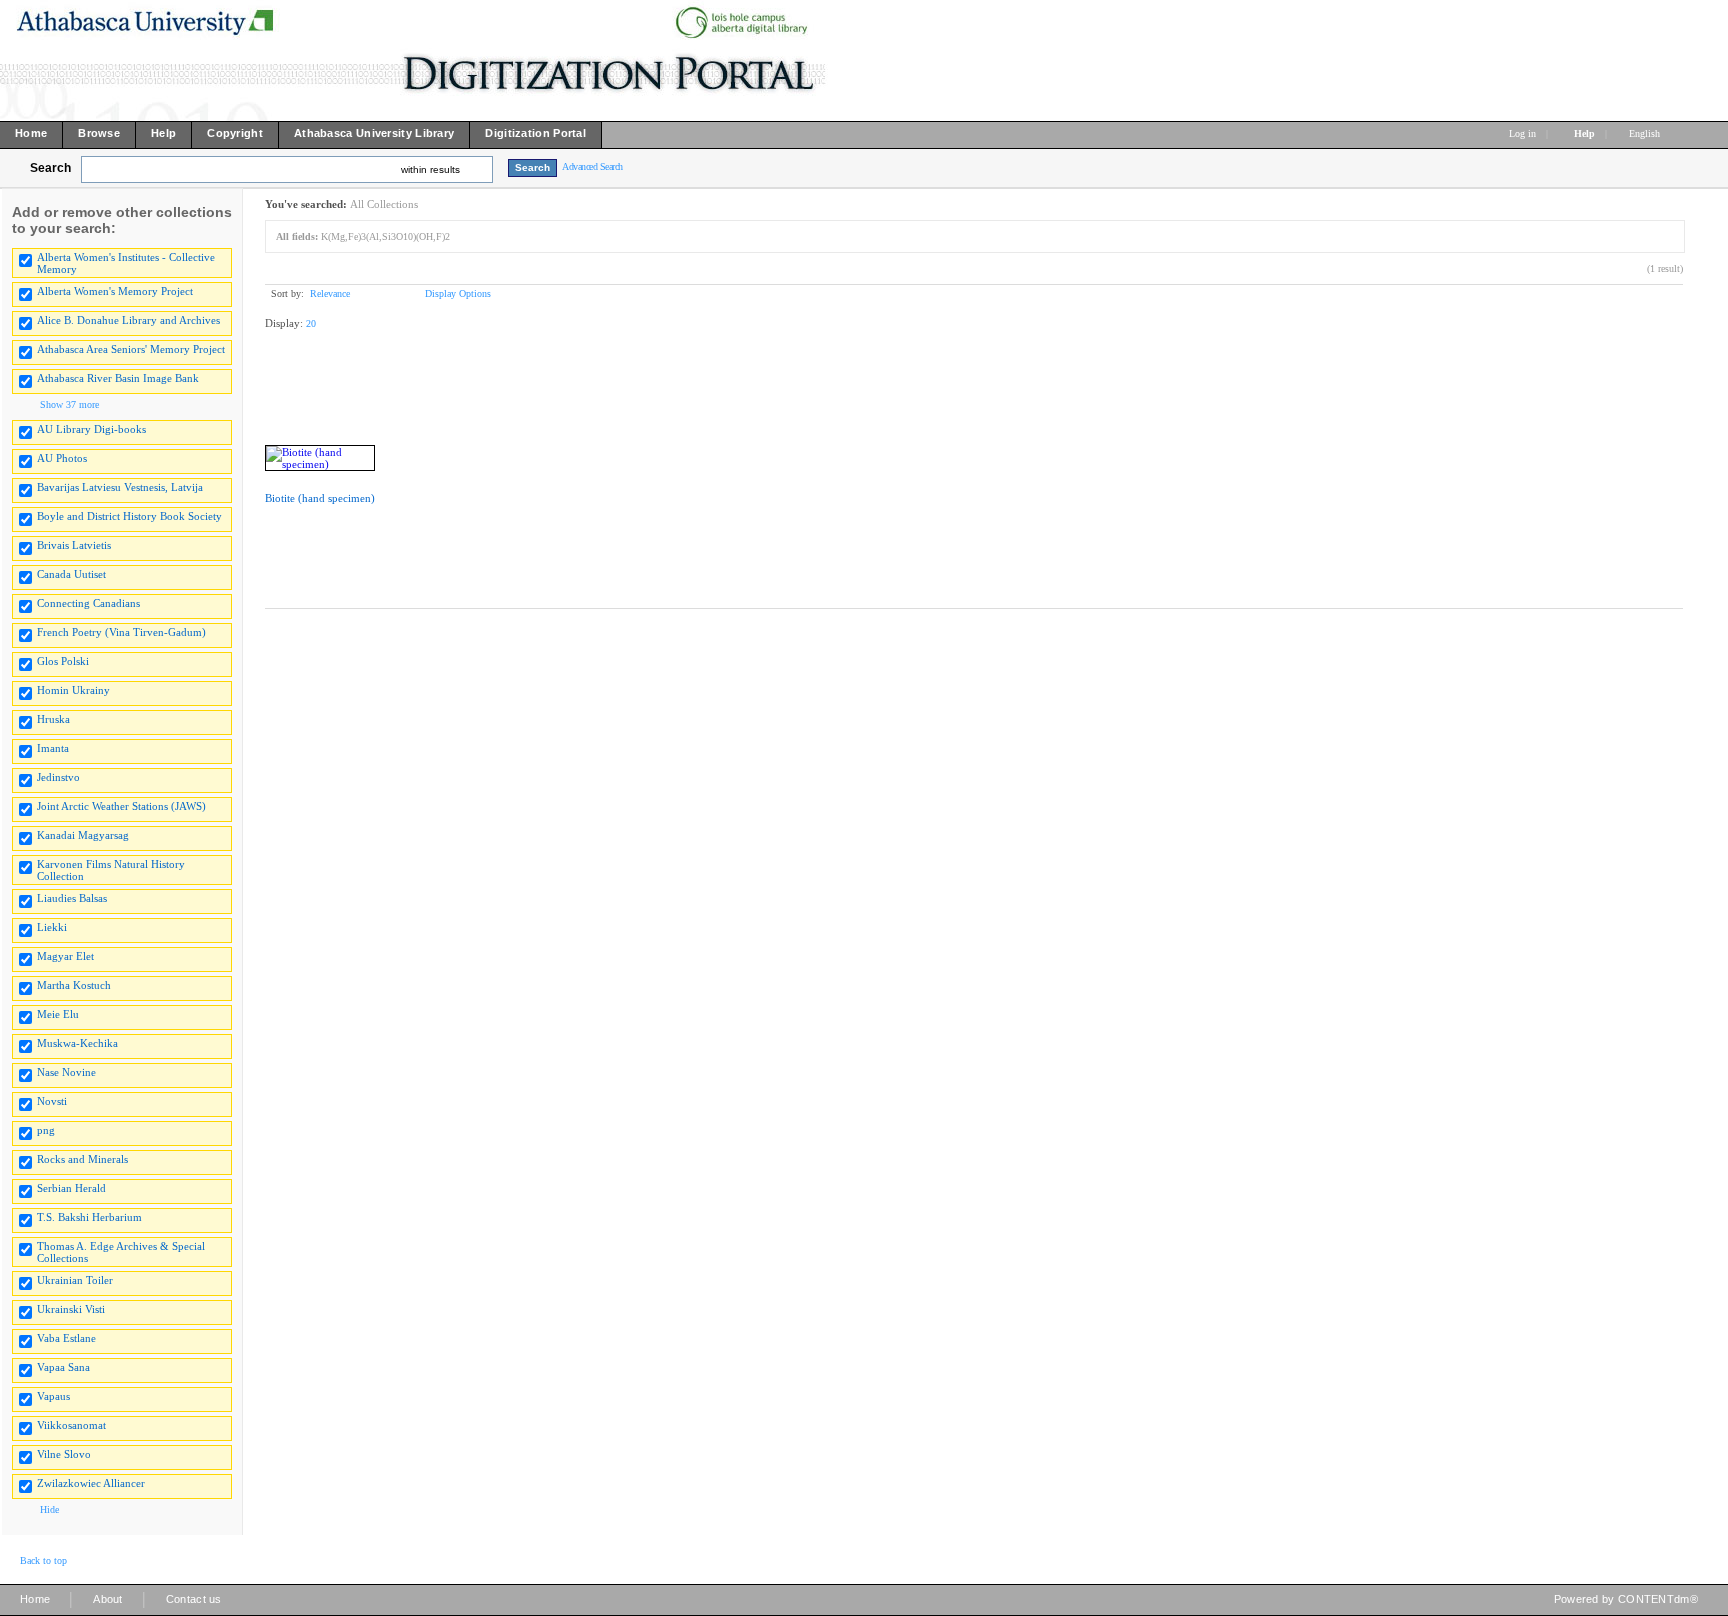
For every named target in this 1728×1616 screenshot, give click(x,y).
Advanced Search (592, 166)
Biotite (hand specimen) (320, 498)
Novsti (52, 1101)
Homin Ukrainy (73, 690)
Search (50, 168)
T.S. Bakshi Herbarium (89, 1217)
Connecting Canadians (88, 603)
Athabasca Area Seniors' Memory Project (131, 349)
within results (430, 169)
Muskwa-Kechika (77, 1043)
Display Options (458, 293)
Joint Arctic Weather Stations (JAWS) (121, 806)
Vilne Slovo (64, 1454)
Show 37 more (69, 404)
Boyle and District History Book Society (129, 516)
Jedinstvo (58, 777)
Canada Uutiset (71, 574)
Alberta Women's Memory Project (115, 291)
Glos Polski (63, 661)
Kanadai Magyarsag (83, 835)
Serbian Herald (71, 1188)
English (1646, 133)
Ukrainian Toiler (75, 1280)
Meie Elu (58, 1014)
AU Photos (62, 458)
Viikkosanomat (71, 1425)
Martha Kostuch (74, 985)
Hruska (53, 719)
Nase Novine (66, 1072)
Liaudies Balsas (72, 898)
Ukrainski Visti (71, 1309)
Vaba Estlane (66, 1338)
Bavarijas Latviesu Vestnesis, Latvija (120, 487)
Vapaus (53, 1396)
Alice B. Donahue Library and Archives (128, 320)
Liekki (52, 927)
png (46, 1130)
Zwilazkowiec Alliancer (91, 1483)
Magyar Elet (65, 956)
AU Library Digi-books (91, 429)
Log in (1522, 133)
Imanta (53, 748)
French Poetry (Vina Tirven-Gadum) (121, 632)
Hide (49, 1509)
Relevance (330, 293)
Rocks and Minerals (82, 1159)
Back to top (43, 1560)
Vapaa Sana (63, 1367)
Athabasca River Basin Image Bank (118, 378)
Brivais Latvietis (74, 545)
